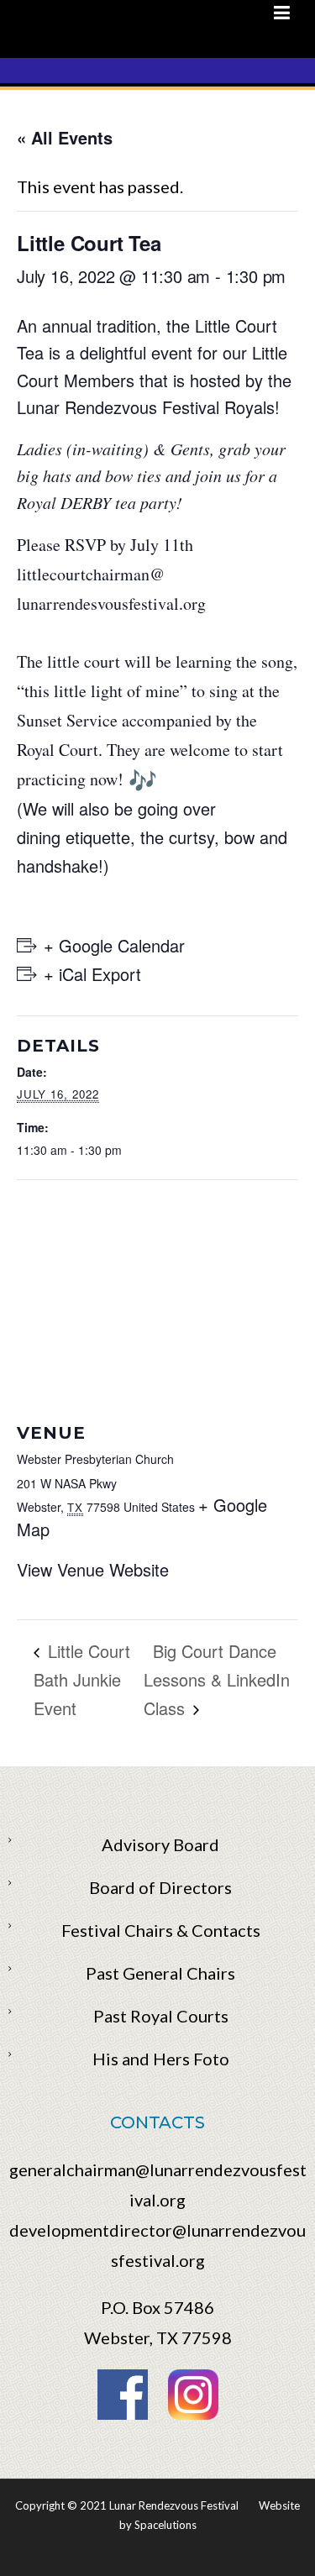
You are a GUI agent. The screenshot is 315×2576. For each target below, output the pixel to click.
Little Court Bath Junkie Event (82, 1679)
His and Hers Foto (161, 2059)
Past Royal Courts (161, 2016)
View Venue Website (93, 1569)
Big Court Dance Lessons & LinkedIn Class (217, 1679)
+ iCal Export (92, 974)
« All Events (65, 137)
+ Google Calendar (114, 945)
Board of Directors (160, 1887)
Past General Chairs (160, 1973)
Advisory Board (160, 1844)
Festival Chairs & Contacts (161, 1930)
